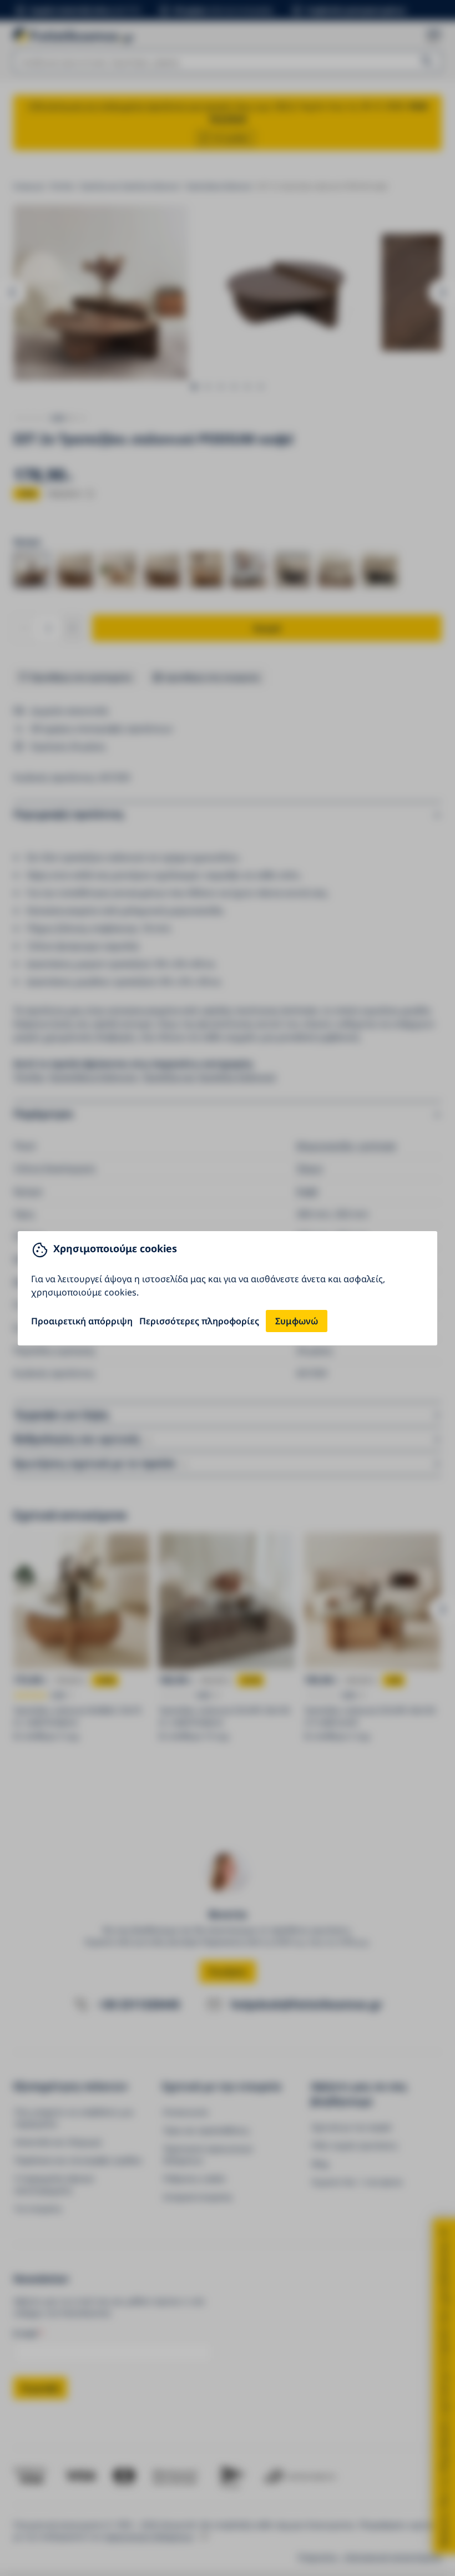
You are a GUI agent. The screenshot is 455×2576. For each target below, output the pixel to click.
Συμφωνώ (297, 1321)
